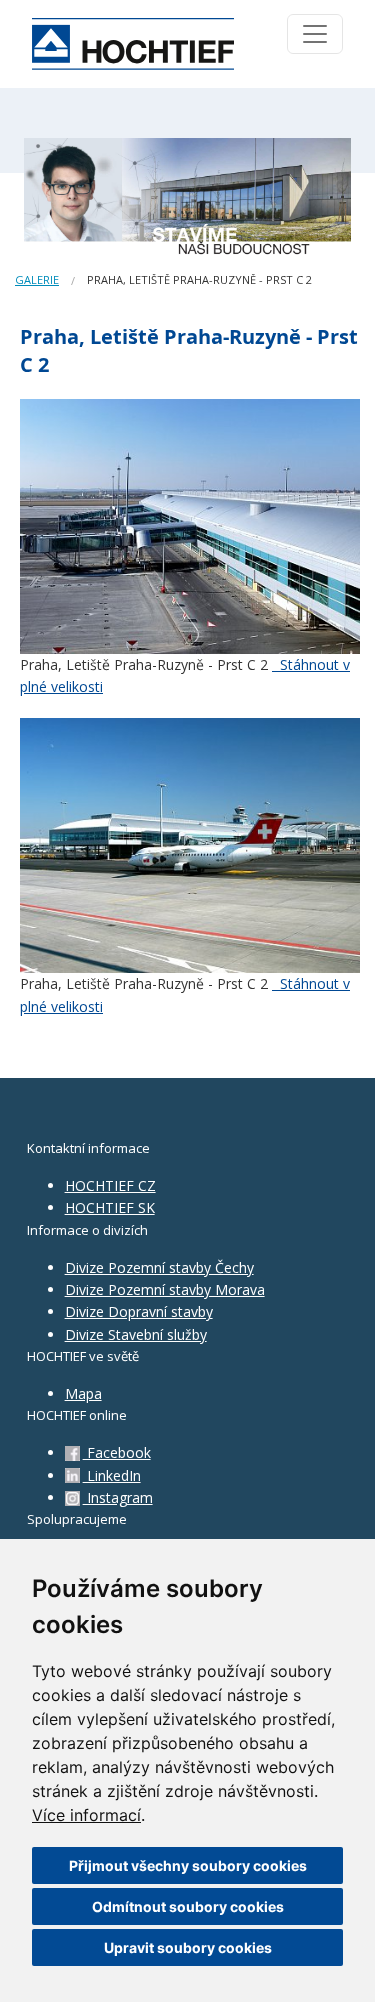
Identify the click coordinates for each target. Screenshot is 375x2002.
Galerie (37, 279)
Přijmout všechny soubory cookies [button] (188, 1865)
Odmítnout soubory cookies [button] (188, 1906)
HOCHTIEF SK (110, 1207)
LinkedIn (112, 1475)
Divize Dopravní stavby (139, 1311)
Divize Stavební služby (136, 1334)
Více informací (86, 1815)
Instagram (118, 1497)
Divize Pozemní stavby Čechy (159, 1267)
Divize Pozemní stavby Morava (165, 1289)
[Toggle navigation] (315, 34)
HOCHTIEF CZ (110, 1185)
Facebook (117, 1452)
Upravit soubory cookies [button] (188, 1947)
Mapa (83, 1393)
